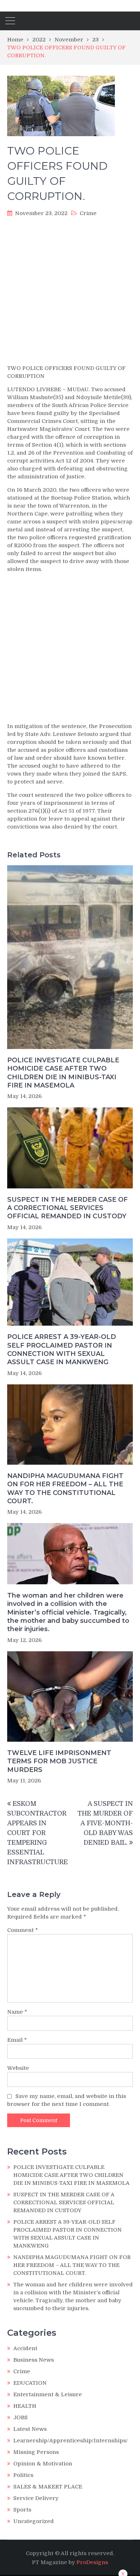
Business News (34, 2360)
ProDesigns (92, 2562)
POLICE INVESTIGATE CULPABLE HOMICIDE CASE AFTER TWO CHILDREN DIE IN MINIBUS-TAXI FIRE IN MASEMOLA (63, 1073)
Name (17, 2012)
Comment (23, 1930)
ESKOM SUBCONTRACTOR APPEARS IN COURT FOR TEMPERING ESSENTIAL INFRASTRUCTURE (38, 1833)
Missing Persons (36, 2452)
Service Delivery (36, 2498)
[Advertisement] (70, 293)
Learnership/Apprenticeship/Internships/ (71, 2441)
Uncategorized (34, 2521)
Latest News (30, 2429)
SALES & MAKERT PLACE (48, 2487)
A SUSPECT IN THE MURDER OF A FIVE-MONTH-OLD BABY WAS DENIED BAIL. (105, 1823)
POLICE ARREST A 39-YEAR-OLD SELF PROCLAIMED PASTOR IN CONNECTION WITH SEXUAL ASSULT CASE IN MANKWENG (62, 1349)
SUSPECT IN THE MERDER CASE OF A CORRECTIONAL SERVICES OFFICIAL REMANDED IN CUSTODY (67, 1208)
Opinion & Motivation (43, 2464)
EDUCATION (30, 2383)
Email (17, 2040)
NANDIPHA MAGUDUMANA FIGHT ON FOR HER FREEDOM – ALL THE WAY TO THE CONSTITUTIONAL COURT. (65, 1488)
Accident (25, 2348)
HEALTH (25, 2406)
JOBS (20, 2417)
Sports (22, 2510)
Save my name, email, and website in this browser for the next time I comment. (67, 2100)
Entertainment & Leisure (48, 2394)
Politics (23, 2475)
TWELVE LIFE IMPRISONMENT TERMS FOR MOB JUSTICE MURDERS (59, 1761)
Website (18, 2068)
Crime (88, 213)
